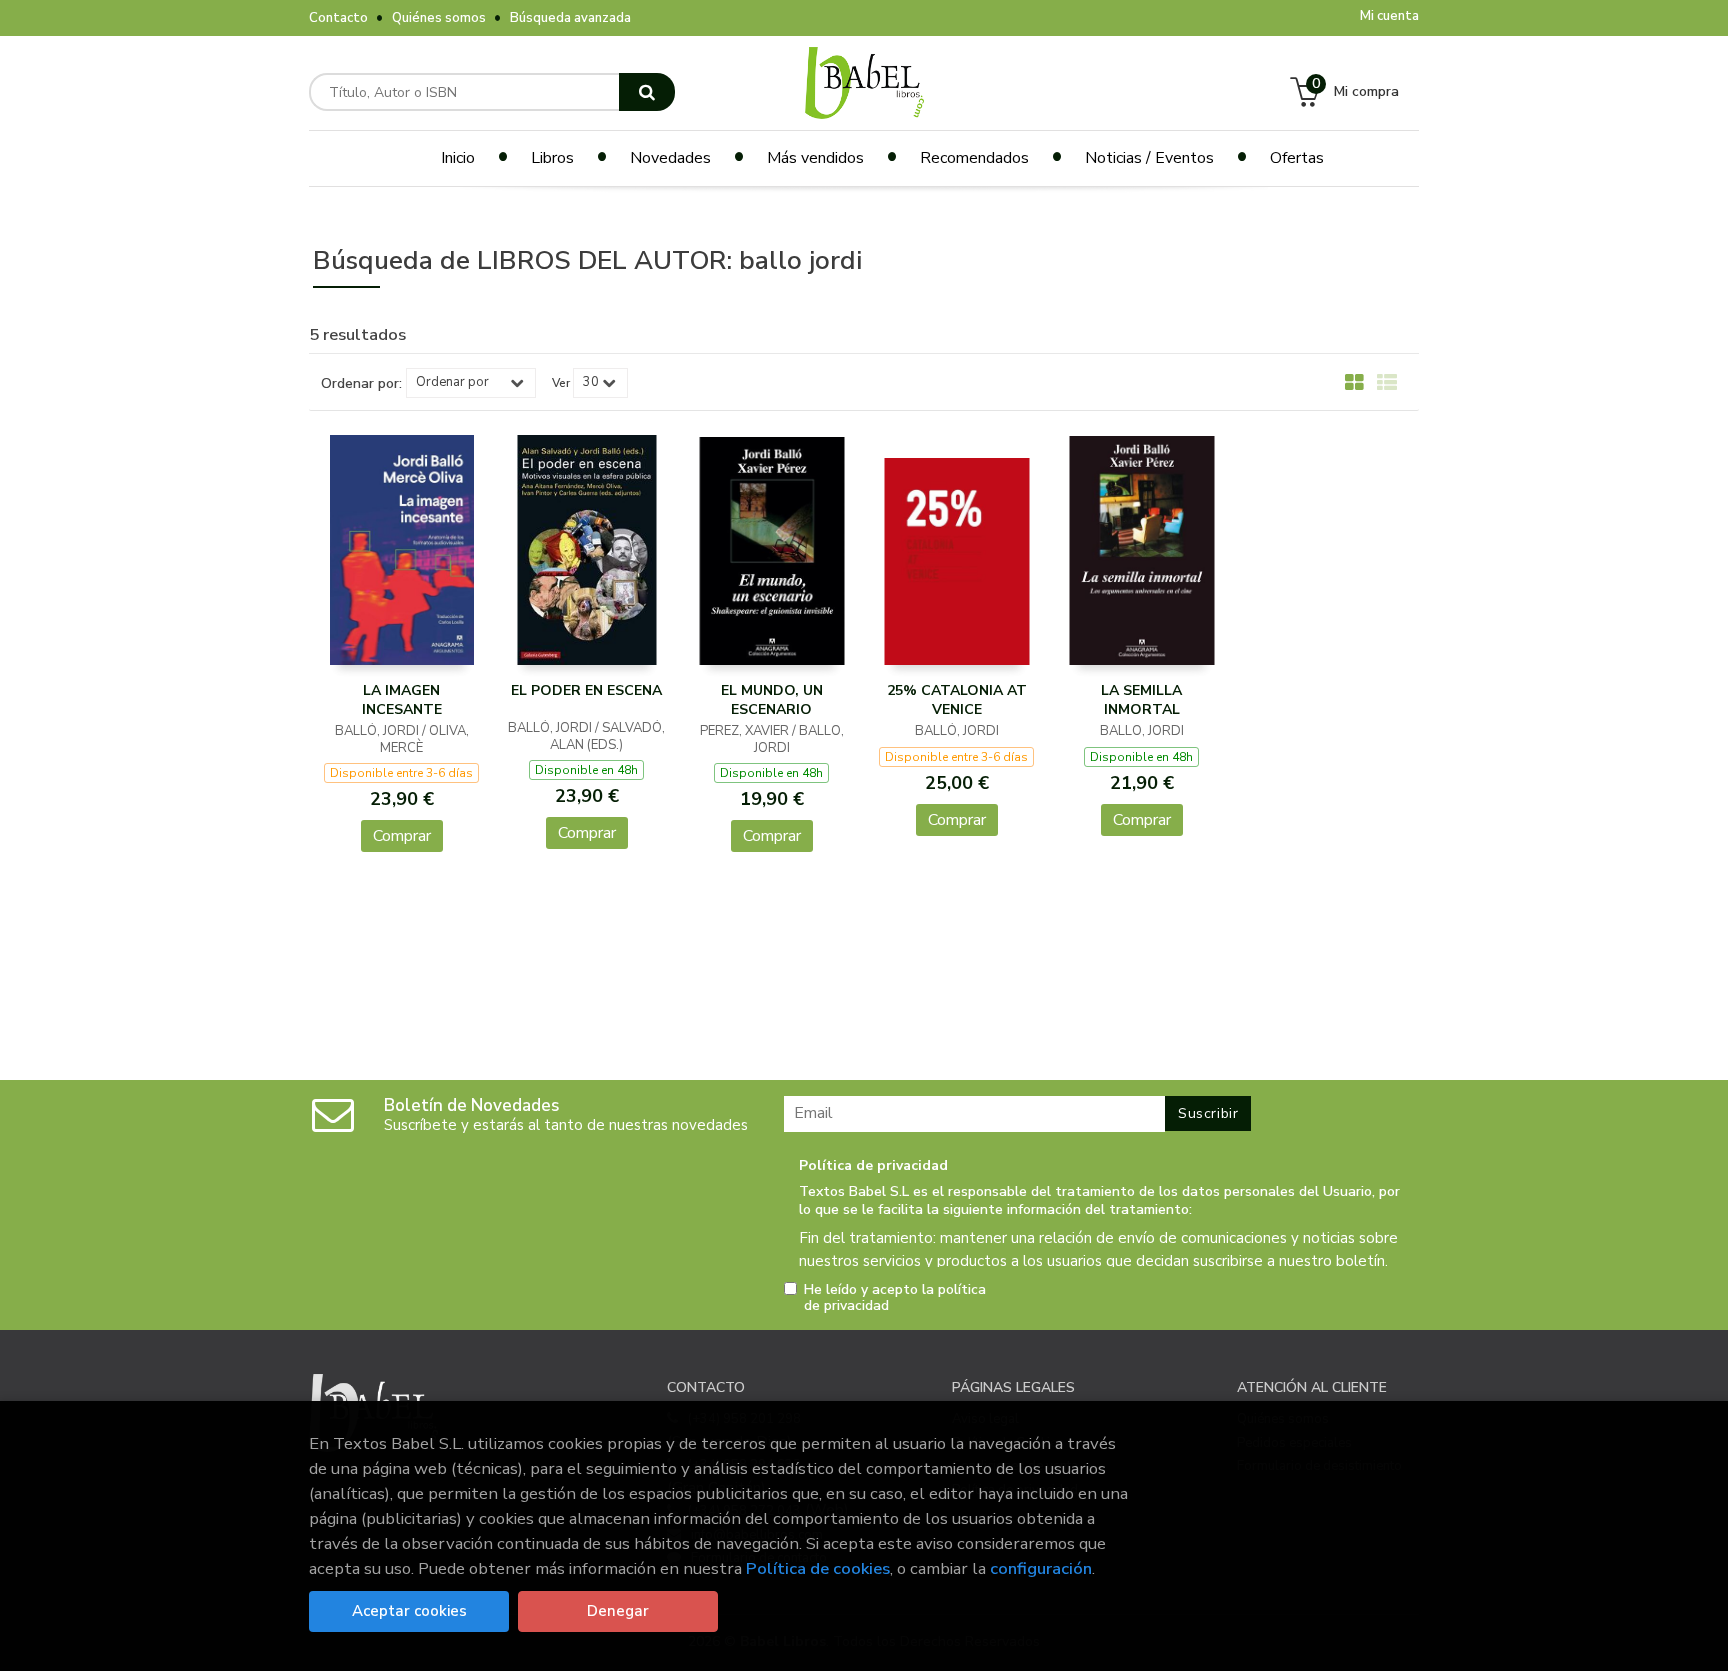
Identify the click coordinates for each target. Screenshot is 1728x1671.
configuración (1041, 1568)
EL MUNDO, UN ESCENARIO (772, 700)
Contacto (338, 18)
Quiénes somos (439, 18)
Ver (561, 383)
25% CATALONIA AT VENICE (957, 700)
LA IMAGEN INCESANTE (402, 700)
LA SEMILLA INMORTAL (1141, 700)
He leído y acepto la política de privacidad (895, 1298)
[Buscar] (647, 92)
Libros (552, 158)
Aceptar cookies (409, 1611)
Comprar (402, 836)
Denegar (618, 1611)
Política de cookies (818, 1568)
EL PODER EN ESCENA (586, 690)
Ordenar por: (361, 384)
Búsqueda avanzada (570, 18)
